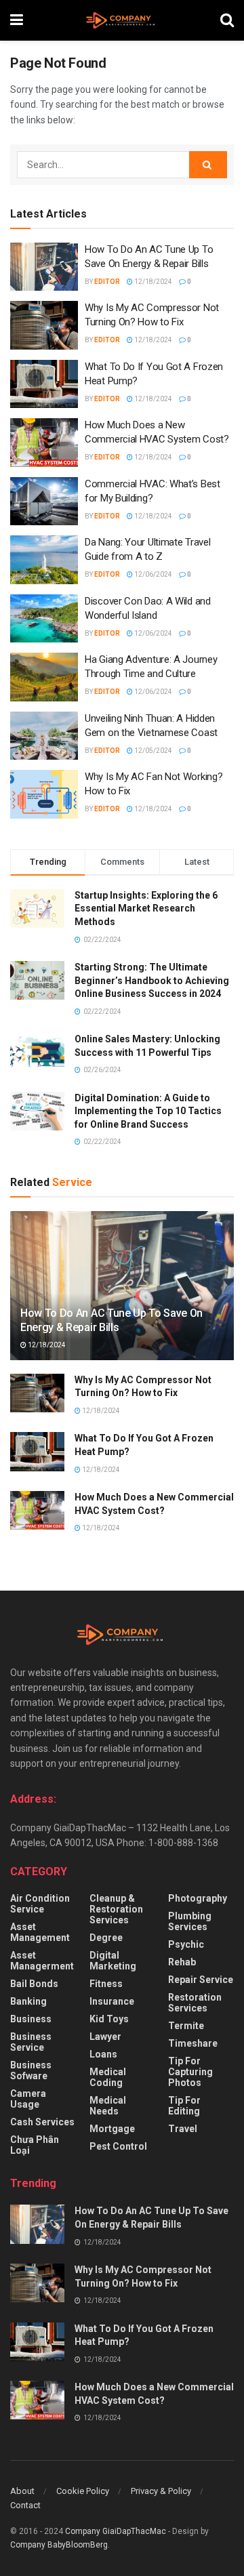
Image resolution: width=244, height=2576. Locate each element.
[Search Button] (208, 165)
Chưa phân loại (35, 2145)
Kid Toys (109, 2019)
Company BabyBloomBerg (59, 2545)
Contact (25, 2505)
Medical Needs (108, 2106)
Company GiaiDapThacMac (116, 2531)
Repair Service (201, 1980)
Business (31, 2019)
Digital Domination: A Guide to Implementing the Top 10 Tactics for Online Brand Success (148, 1111)
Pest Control (118, 2146)
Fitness (106, 1984)
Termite (186, 2026)
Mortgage (112, 2129)
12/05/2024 (152, 751)
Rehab (182, 1962)
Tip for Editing (184, 2106)
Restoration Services (195, 2003)
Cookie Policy (83, 2491)
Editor (107, 282)
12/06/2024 (152, 574)
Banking (28, 2001)
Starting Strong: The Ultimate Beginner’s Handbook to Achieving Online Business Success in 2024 (152, 980)
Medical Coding (108, 2077)
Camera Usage (28, 2099)
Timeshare (193, 2043)
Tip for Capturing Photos (190, 2072)
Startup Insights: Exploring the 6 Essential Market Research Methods (146, 908)
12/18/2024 (152, 282)
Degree (106, 1938)
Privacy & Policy (161, 2491)
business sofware (31, 2070)
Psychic (186, 1944)
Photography (198, 1898)
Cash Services (42, 2122)
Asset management (40, 1932)
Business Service (31, 2042)
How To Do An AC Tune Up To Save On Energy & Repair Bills (111, 1320)
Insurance (112, 2001)
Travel (183, 2129)
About (22, 2491)
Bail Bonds (34, 1984)
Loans (103, 2054)
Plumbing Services (190, 1921)
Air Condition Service (40, 1904)
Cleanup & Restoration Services (116, 1909)
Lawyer (105, 2037)
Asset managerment (42, 1961)
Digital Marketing (113, 1961)
